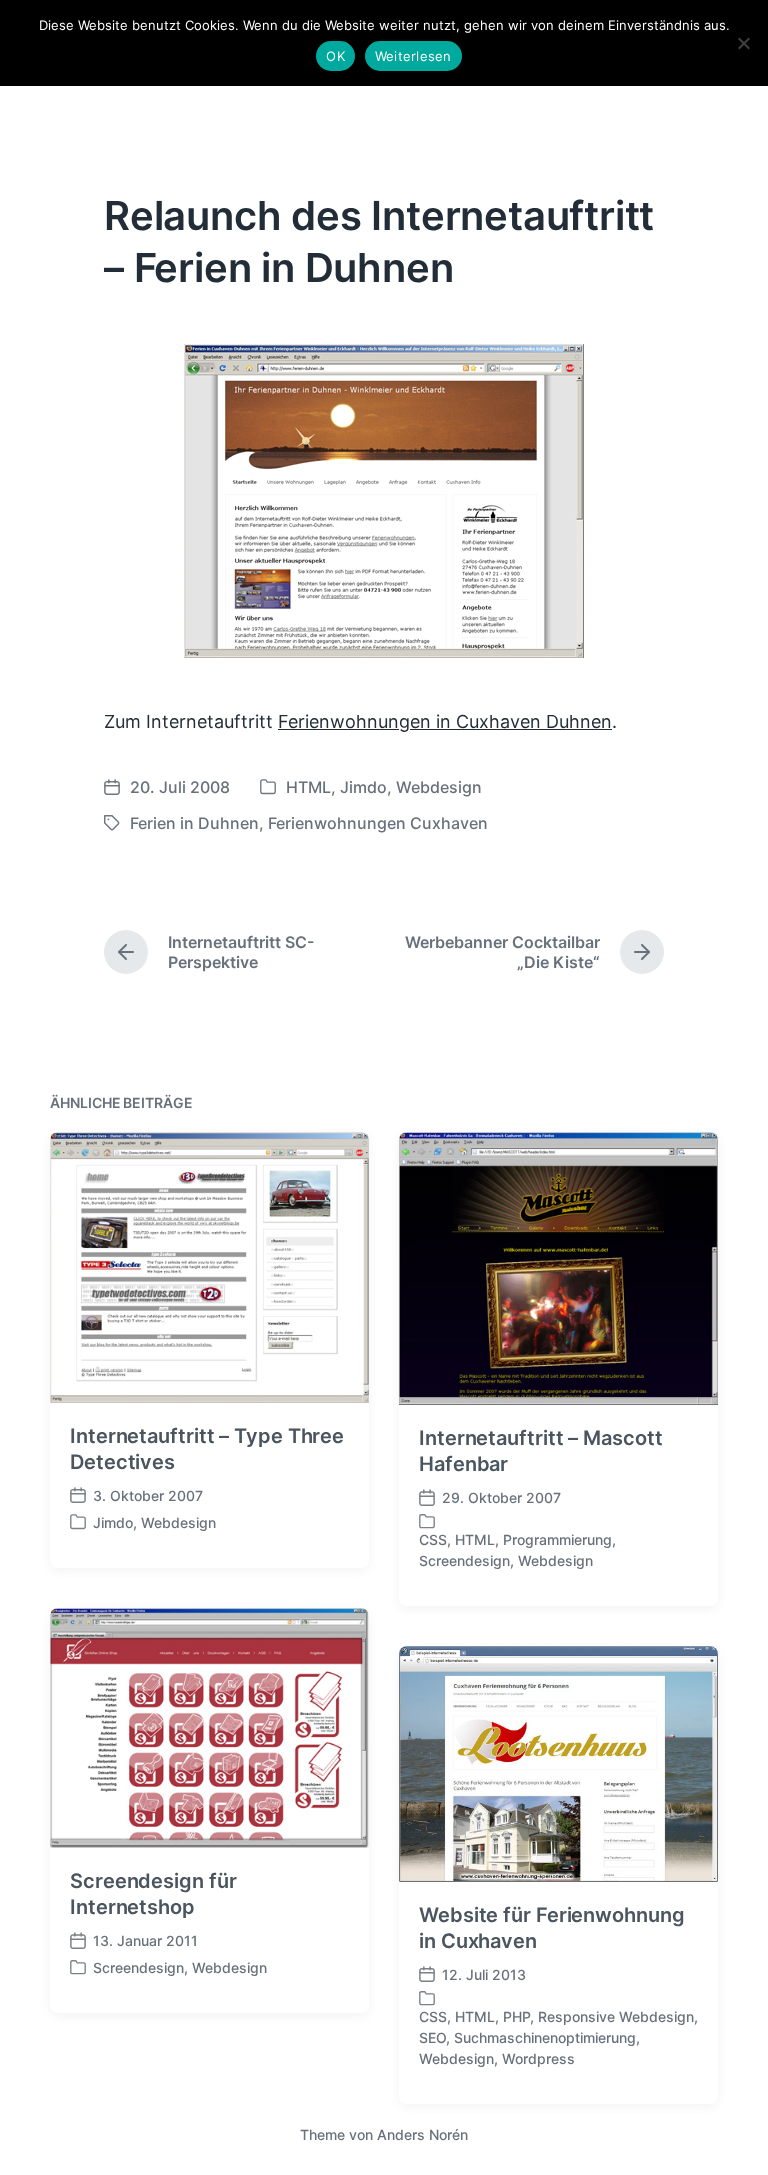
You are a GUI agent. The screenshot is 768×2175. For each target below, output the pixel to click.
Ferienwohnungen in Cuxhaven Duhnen (445, 721)
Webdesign (439, 787)
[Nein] (743, 43)
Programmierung (557, 1539)
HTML (308, 787)
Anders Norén (422, 2134)
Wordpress (538, 2058)
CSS (433, 1539)
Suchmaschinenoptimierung (545, 2037)
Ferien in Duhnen (194, 823)
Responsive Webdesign (616, 2016)
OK (335, 56)
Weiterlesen (413, 56)
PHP (516, 2016)
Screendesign (464, 1560)
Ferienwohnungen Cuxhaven (378, 823)
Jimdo (363, 787)
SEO (432, 2037)
